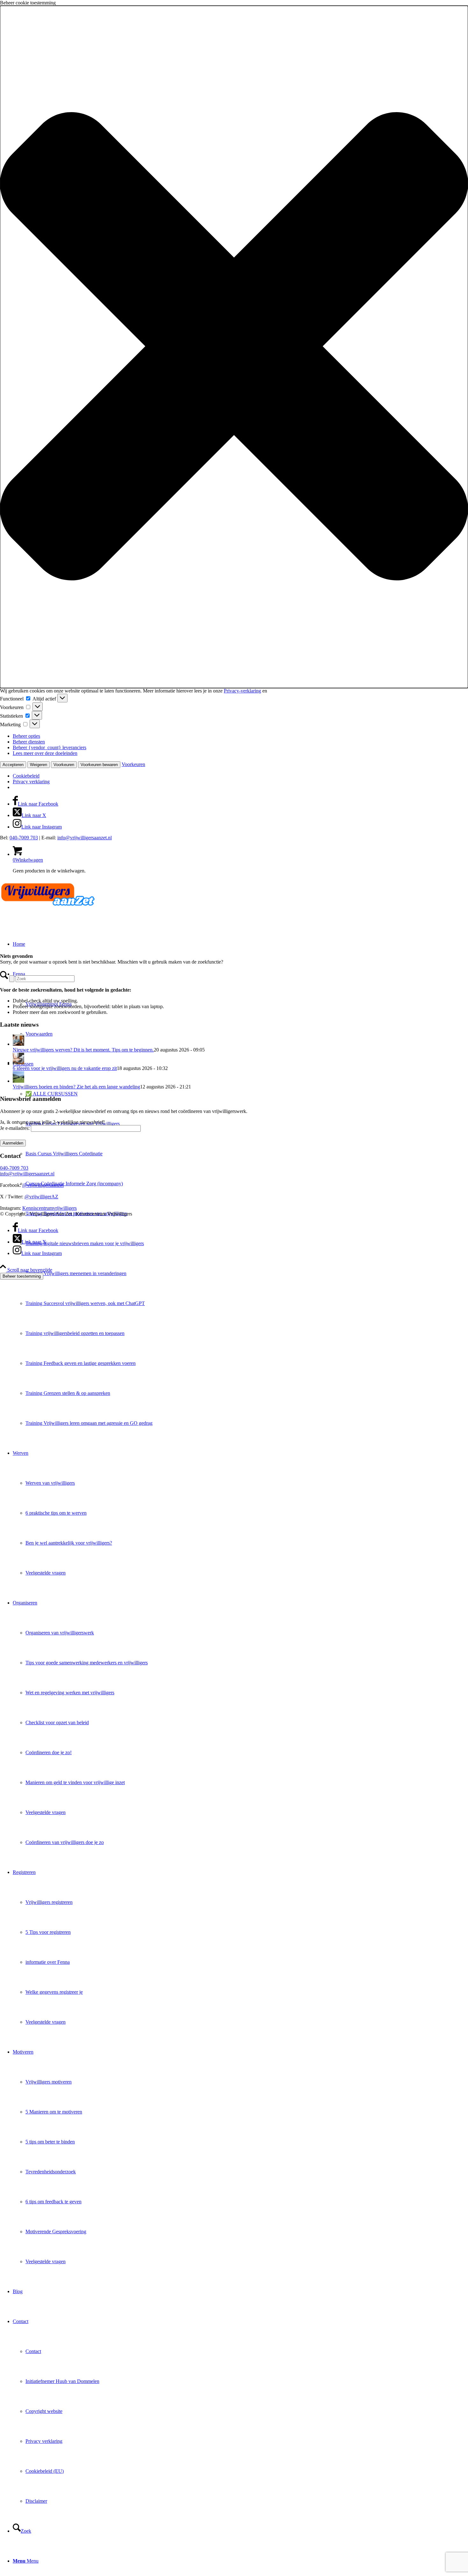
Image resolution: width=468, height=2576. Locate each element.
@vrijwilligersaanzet (43, 1185)
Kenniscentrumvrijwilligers (50, 1208)
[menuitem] (247, 1303)
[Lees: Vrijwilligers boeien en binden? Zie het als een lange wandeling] (18, 1081)
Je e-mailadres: (15, 1128)
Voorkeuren (64, 765)
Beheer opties (26, 736)
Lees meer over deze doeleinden (45, 753)
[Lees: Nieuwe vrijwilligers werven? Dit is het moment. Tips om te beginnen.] (18, 1044)
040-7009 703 (24, 838)
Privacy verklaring (31, 782)
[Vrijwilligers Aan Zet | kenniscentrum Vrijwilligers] (48, 909)
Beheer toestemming (22, 1276)
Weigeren (39, 765)
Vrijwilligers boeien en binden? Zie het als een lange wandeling (76, 1087)
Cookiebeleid (26, 776)
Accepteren (13, 765)
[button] (234, 347)
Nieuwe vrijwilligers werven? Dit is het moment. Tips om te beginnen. (83, 1050)
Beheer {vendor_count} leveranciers (50, 747)
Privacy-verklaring (242, 691)
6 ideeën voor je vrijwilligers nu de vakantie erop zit (65, 1068)
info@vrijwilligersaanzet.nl (85, 838)
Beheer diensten (29, 742)
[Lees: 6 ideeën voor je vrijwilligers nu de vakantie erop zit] (18, 1062)
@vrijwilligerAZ (41, 1197)
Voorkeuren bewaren (99, 765)
